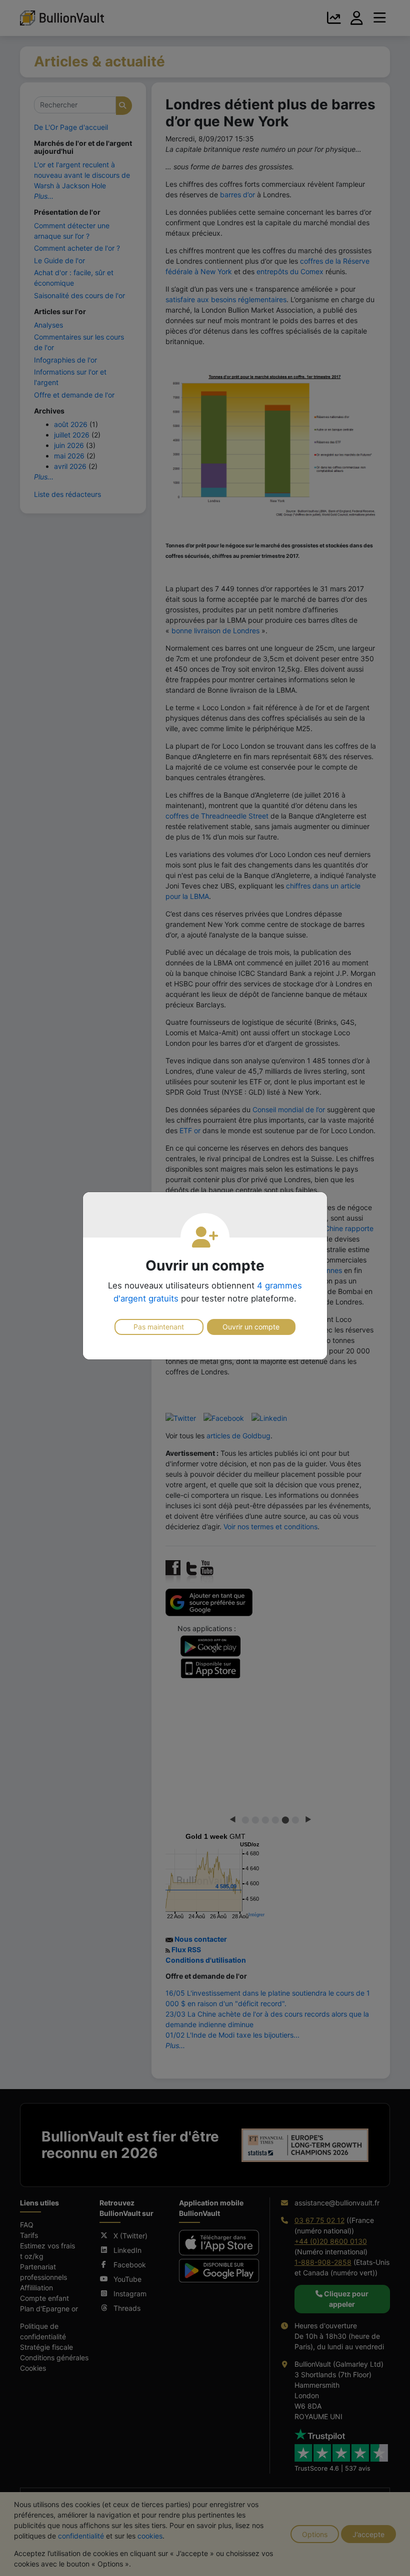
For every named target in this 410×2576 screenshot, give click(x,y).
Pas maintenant (159, 1327)
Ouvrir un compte (251, 1327)
